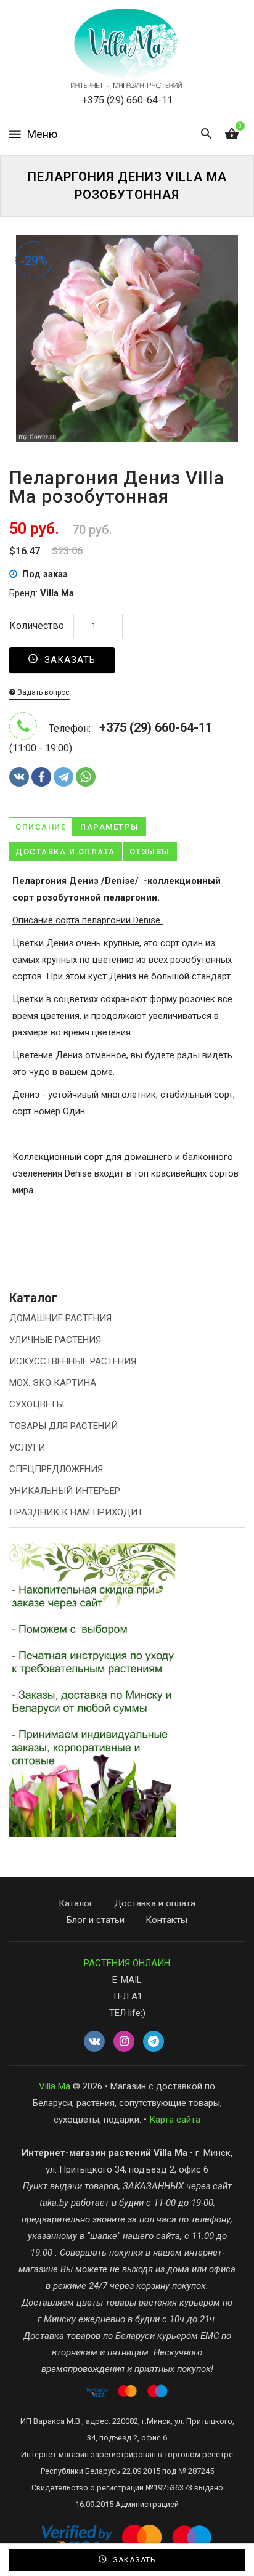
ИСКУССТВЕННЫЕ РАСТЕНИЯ (73, 1361)
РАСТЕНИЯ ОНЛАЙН (127, 1963)
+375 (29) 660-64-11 (127, 100)
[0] (232, 134)
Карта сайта (175, 2120)
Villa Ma (55, 2086)
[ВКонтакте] (19, 777)
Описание (41, 827)
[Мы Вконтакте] (94, 2042)
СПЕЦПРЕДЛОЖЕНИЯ (56, 1469)
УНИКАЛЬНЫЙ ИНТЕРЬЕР (65, 1491)
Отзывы (150, 852)
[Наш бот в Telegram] (154, 2042)
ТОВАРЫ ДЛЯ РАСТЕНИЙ (63, 1426)
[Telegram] (63, 777)
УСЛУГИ (27, 1448)
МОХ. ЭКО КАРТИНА (53, 1383)
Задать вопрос (43, 692)
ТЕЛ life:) (127, 2013)
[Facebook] (41, 777)
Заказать (68, 660)
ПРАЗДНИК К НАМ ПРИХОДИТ (76, 1512)
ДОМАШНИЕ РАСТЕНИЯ (60, 1318)
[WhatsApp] (86, 777)
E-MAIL (127, 1980)
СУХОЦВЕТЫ (37, 1404)
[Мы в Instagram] (124, 2042)
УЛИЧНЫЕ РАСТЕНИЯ (55, 1340)
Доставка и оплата (65, 852)
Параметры (110, 827)
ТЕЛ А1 (127, 1996)
